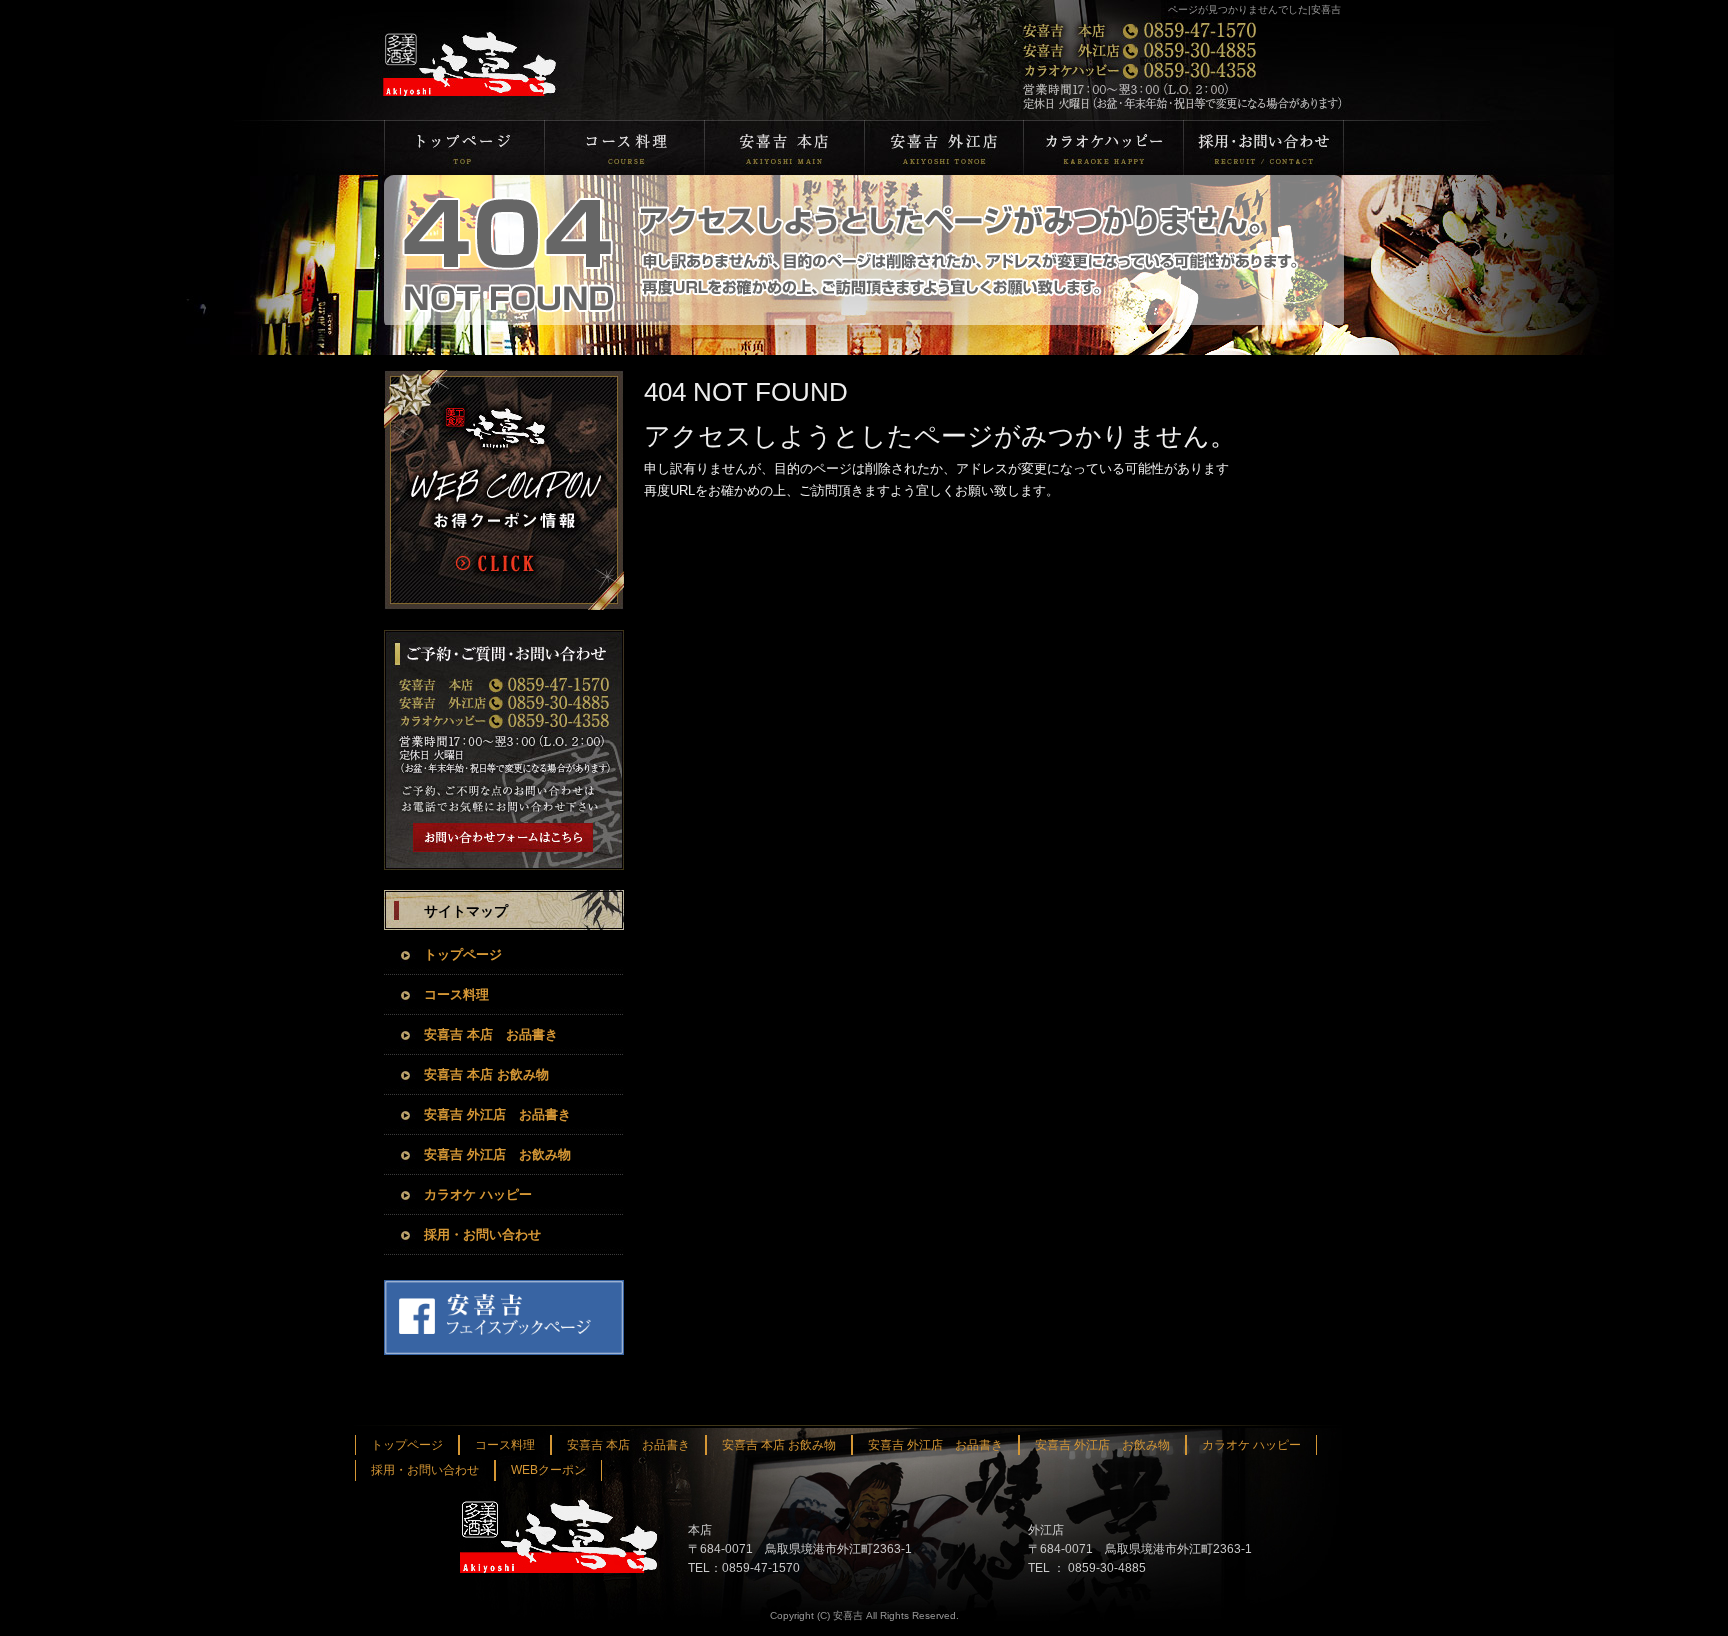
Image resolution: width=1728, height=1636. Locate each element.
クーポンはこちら (504, 490)
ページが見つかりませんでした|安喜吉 (1254, 9)
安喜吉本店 (784, 147)
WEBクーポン (548, 1470)
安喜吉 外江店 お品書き (497, 1114)
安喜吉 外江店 (944, 147)
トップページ (464, 147)
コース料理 (624, 147)
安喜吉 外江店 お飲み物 (497, 1154)
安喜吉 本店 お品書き (491, 1034)
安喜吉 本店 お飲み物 (486, 1074)
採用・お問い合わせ (1264, 147)
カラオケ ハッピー (1104, 147)
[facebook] (504, 1349)
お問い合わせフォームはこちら (504, 750)
